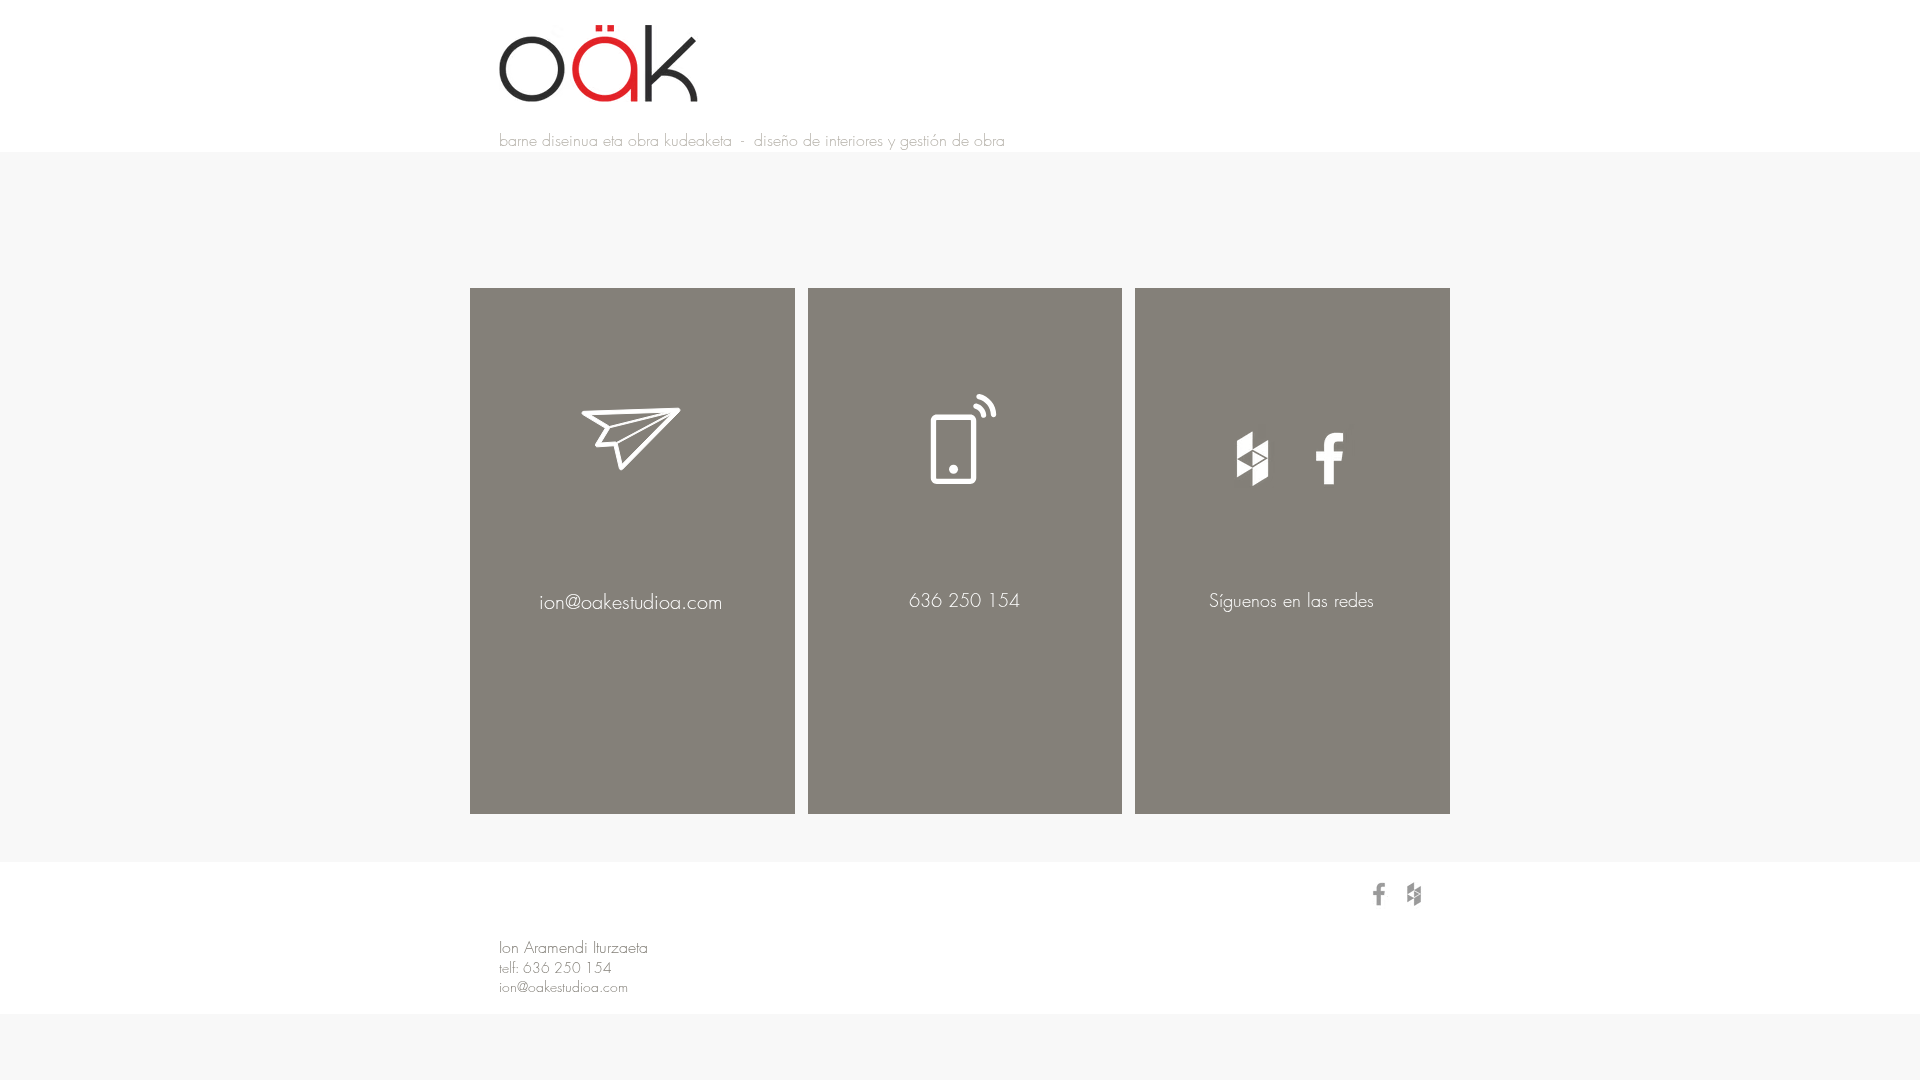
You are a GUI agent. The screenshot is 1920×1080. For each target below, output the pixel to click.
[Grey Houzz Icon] (1414, 894)
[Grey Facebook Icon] (1379, 894)
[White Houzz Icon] (1252, 458)
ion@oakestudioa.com (631, 601)
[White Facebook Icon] (1329, 458)
